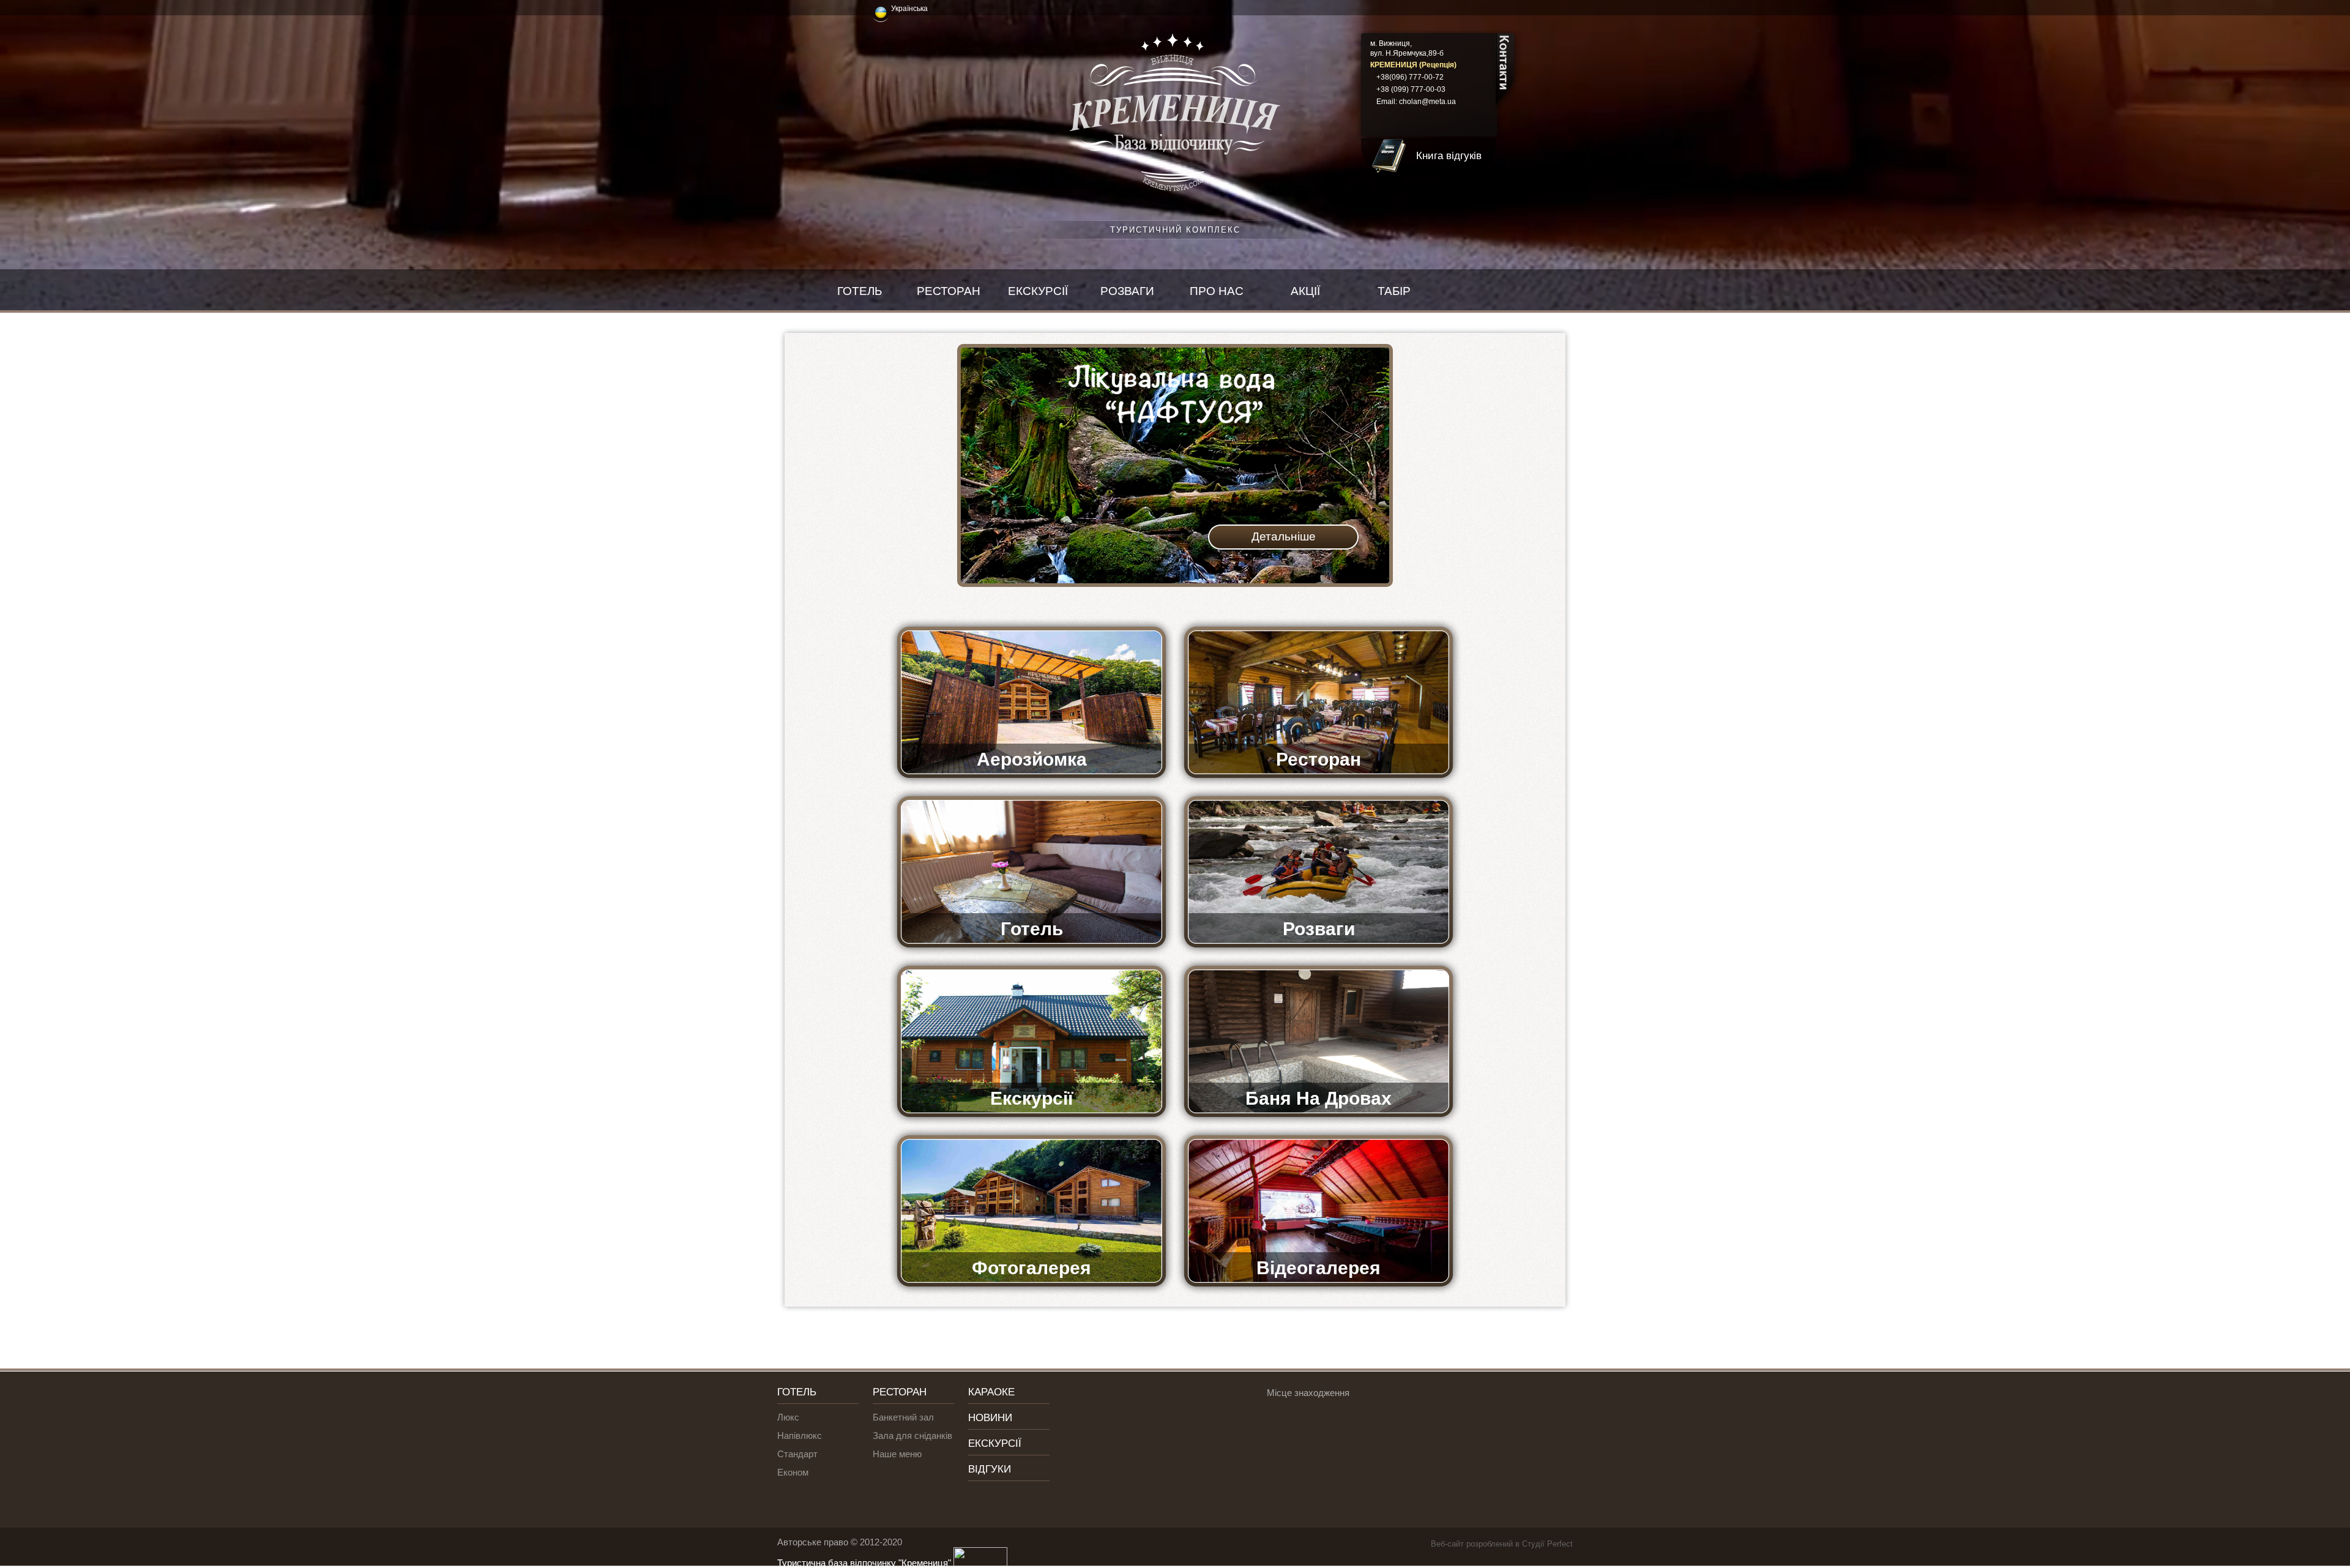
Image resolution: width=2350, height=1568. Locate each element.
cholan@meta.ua (1427, 102)
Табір (1394, 291)
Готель (860, 291)
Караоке (991, 1392)
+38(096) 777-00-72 (1410, 77)
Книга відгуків (1449, 156)
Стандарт (797, 1454)
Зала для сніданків (912, 1435)
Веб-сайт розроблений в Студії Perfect (1502, 1544)
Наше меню (897, 1454)
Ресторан (949, 291)
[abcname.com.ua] (979, 1563)
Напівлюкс (800, 1435)
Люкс (788, 1417)
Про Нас (1217, 291)
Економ (793, 1472)
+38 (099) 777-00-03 (1411, 89)
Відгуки (990, 1469)
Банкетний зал (903, 1417)
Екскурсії (1038, 291)
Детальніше (1284, 536)
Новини (990, 1418)
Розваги (1127, 291)
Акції (1305, 291)
